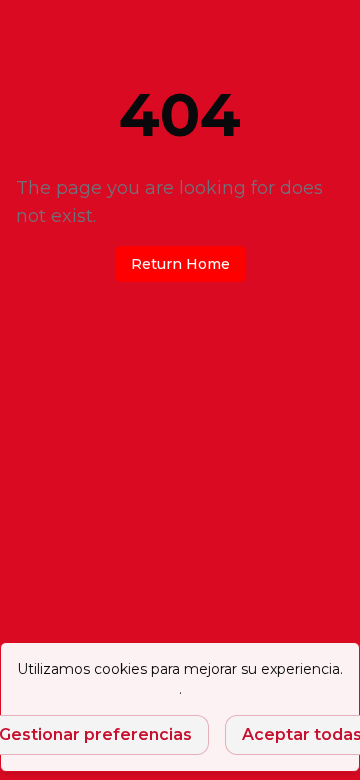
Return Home (180, 264)
